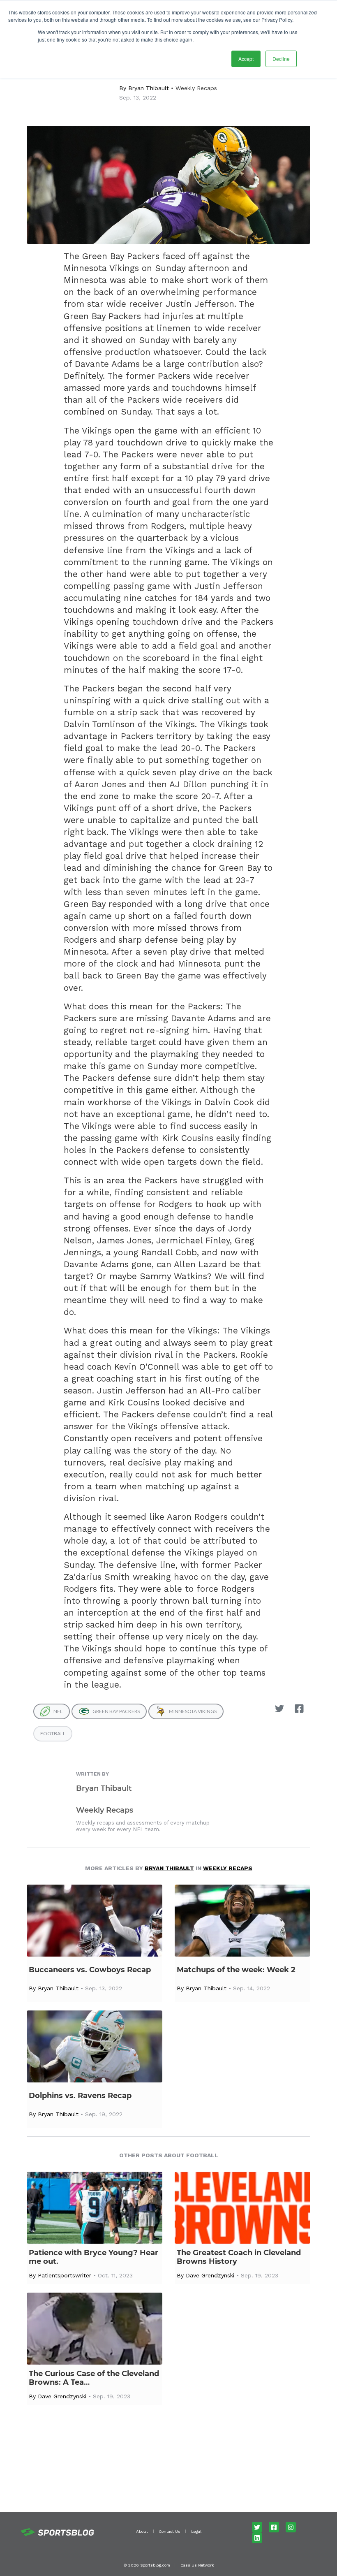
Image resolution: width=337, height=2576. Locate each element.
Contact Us (170, 2531)
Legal (196, 2531)
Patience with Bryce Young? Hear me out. (93, 2257)
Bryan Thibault (149, 88)
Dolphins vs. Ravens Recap (80, 2096)
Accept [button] (246, 59)
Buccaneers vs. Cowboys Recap (90, 1970)
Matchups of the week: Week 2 (236, 1970)
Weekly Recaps (196, 88)
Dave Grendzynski (210, 2275)
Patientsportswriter (65, 2275)
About (142, 2531)
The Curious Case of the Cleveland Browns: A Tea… (94, 2378)
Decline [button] (281, 59)
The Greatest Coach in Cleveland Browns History (239, 2257)
